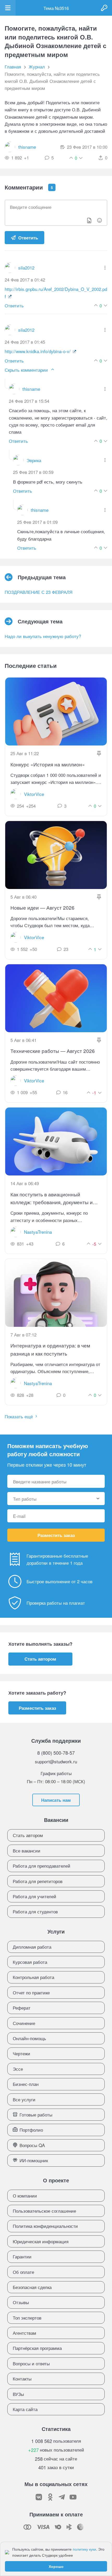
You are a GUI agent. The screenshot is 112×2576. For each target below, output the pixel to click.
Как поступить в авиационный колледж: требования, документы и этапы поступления (52, 1198)
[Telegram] (62, 2497)
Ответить (28, 238)
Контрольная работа (33, 1977)
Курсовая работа (30, 1962)
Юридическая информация (41, 2241)
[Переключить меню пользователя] (8, 8)
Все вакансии (27, 1851)
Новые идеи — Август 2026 (42, 907)
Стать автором (40, 1659)
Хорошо (56, 2566)
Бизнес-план (26, 2084)
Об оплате (23, 2272)
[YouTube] (73, 2497)
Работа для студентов (35, 1911)
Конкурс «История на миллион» (48, 764)
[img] (105, 268)
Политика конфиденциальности (45, 2226)
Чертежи (21, 2053)
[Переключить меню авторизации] (104, 8)
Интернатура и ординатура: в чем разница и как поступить (50, 1349)
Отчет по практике (31, 1992)
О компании (25, 2196)
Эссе (18, 2069)
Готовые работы (36, 2115)
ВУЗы (18, 2394)
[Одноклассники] (50, 2497)
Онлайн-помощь (29, 2038)
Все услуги (24, 2099)
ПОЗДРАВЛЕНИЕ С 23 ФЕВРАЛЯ (39, 592)
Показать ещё (19, 1416)
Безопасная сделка (32, 2287)
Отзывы (21, 2302)
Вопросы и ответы (31, 2363)
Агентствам (24, 2333)
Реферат (22, 2008)
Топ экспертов (27, 2318)
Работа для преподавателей (42, 1866)
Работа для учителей (35, 1896)
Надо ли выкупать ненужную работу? (43, 636)
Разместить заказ (56, 1535)
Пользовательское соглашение (44, 2211)
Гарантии (22, 2256)
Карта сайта (25, 2409)
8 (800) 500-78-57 (56, 1753)
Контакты (22, 2379)
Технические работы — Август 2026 (53, 1051)
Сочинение (24, 2023)
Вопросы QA (32, 2145)
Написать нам (56, 1800)
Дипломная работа (32, 1947)
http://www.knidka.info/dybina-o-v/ (38, 351)
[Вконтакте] (39, 2497)
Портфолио (31, 2130)
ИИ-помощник (34, 2160)
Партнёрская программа (37, 2348)
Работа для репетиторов (38, 1881)
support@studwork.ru (56, 1761)
